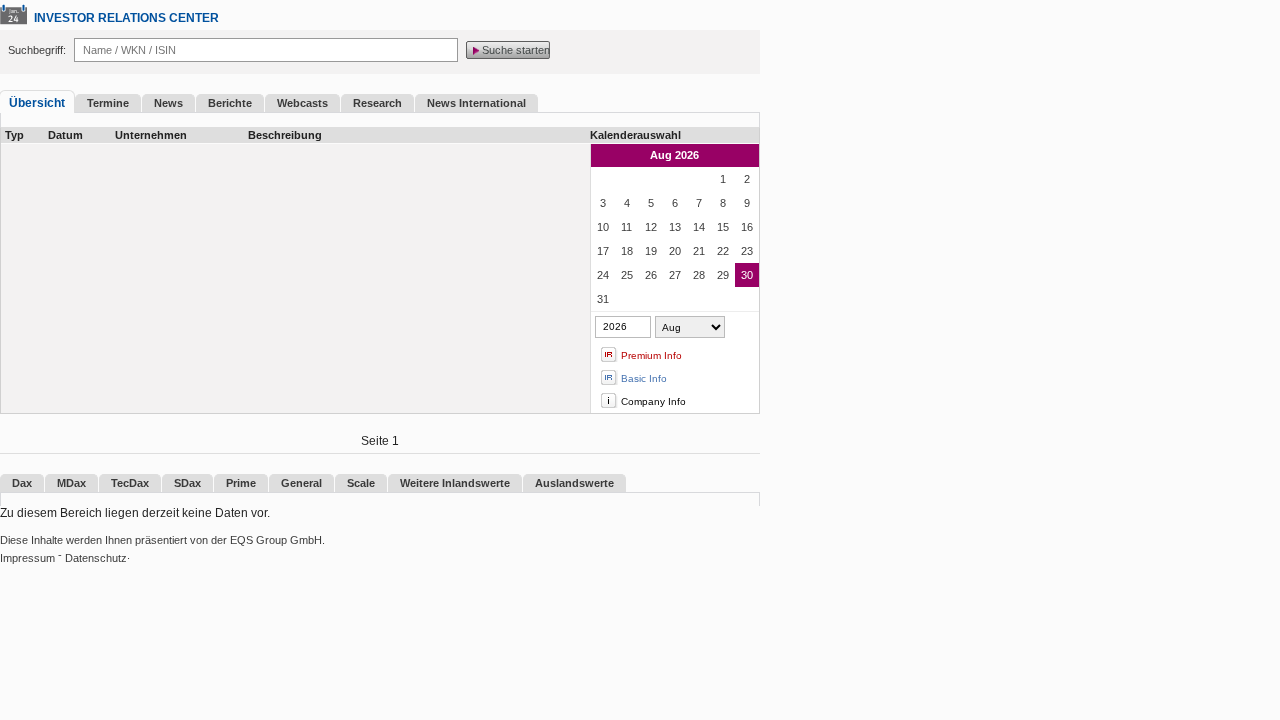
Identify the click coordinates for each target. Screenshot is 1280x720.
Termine (108, 103)
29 (723, 275)
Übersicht (37, 103)
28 (699, 275)
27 (675, 275)
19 (651, 251)
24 (603, 275)
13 (675, 227)
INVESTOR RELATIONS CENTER (126, 18)
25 (627, 275)
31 (603, 299)
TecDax (130, 483)
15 (723, 227)
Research (377, 103)
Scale (361, 483)
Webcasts (302, 103)
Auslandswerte (574, 483)
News (168, 103)
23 (747, 251)
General (301, 483)
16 (747, 227)
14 (699, 227)
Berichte (230, 103)
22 (723, 251)
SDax (187, 483)
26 (651, 275)
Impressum (27, 558)
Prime (241, 483)
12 (651, 227)
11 (626, 227)
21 (699, 251)
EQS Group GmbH (276, 540)
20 (675, 251)
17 (603, 251)
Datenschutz (96, 558)
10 (603, 227)
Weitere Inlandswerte (455, 483)
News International (476, 103)
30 (747, 275)
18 (627, 251)
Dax (22, 483)
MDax (71, 483)
